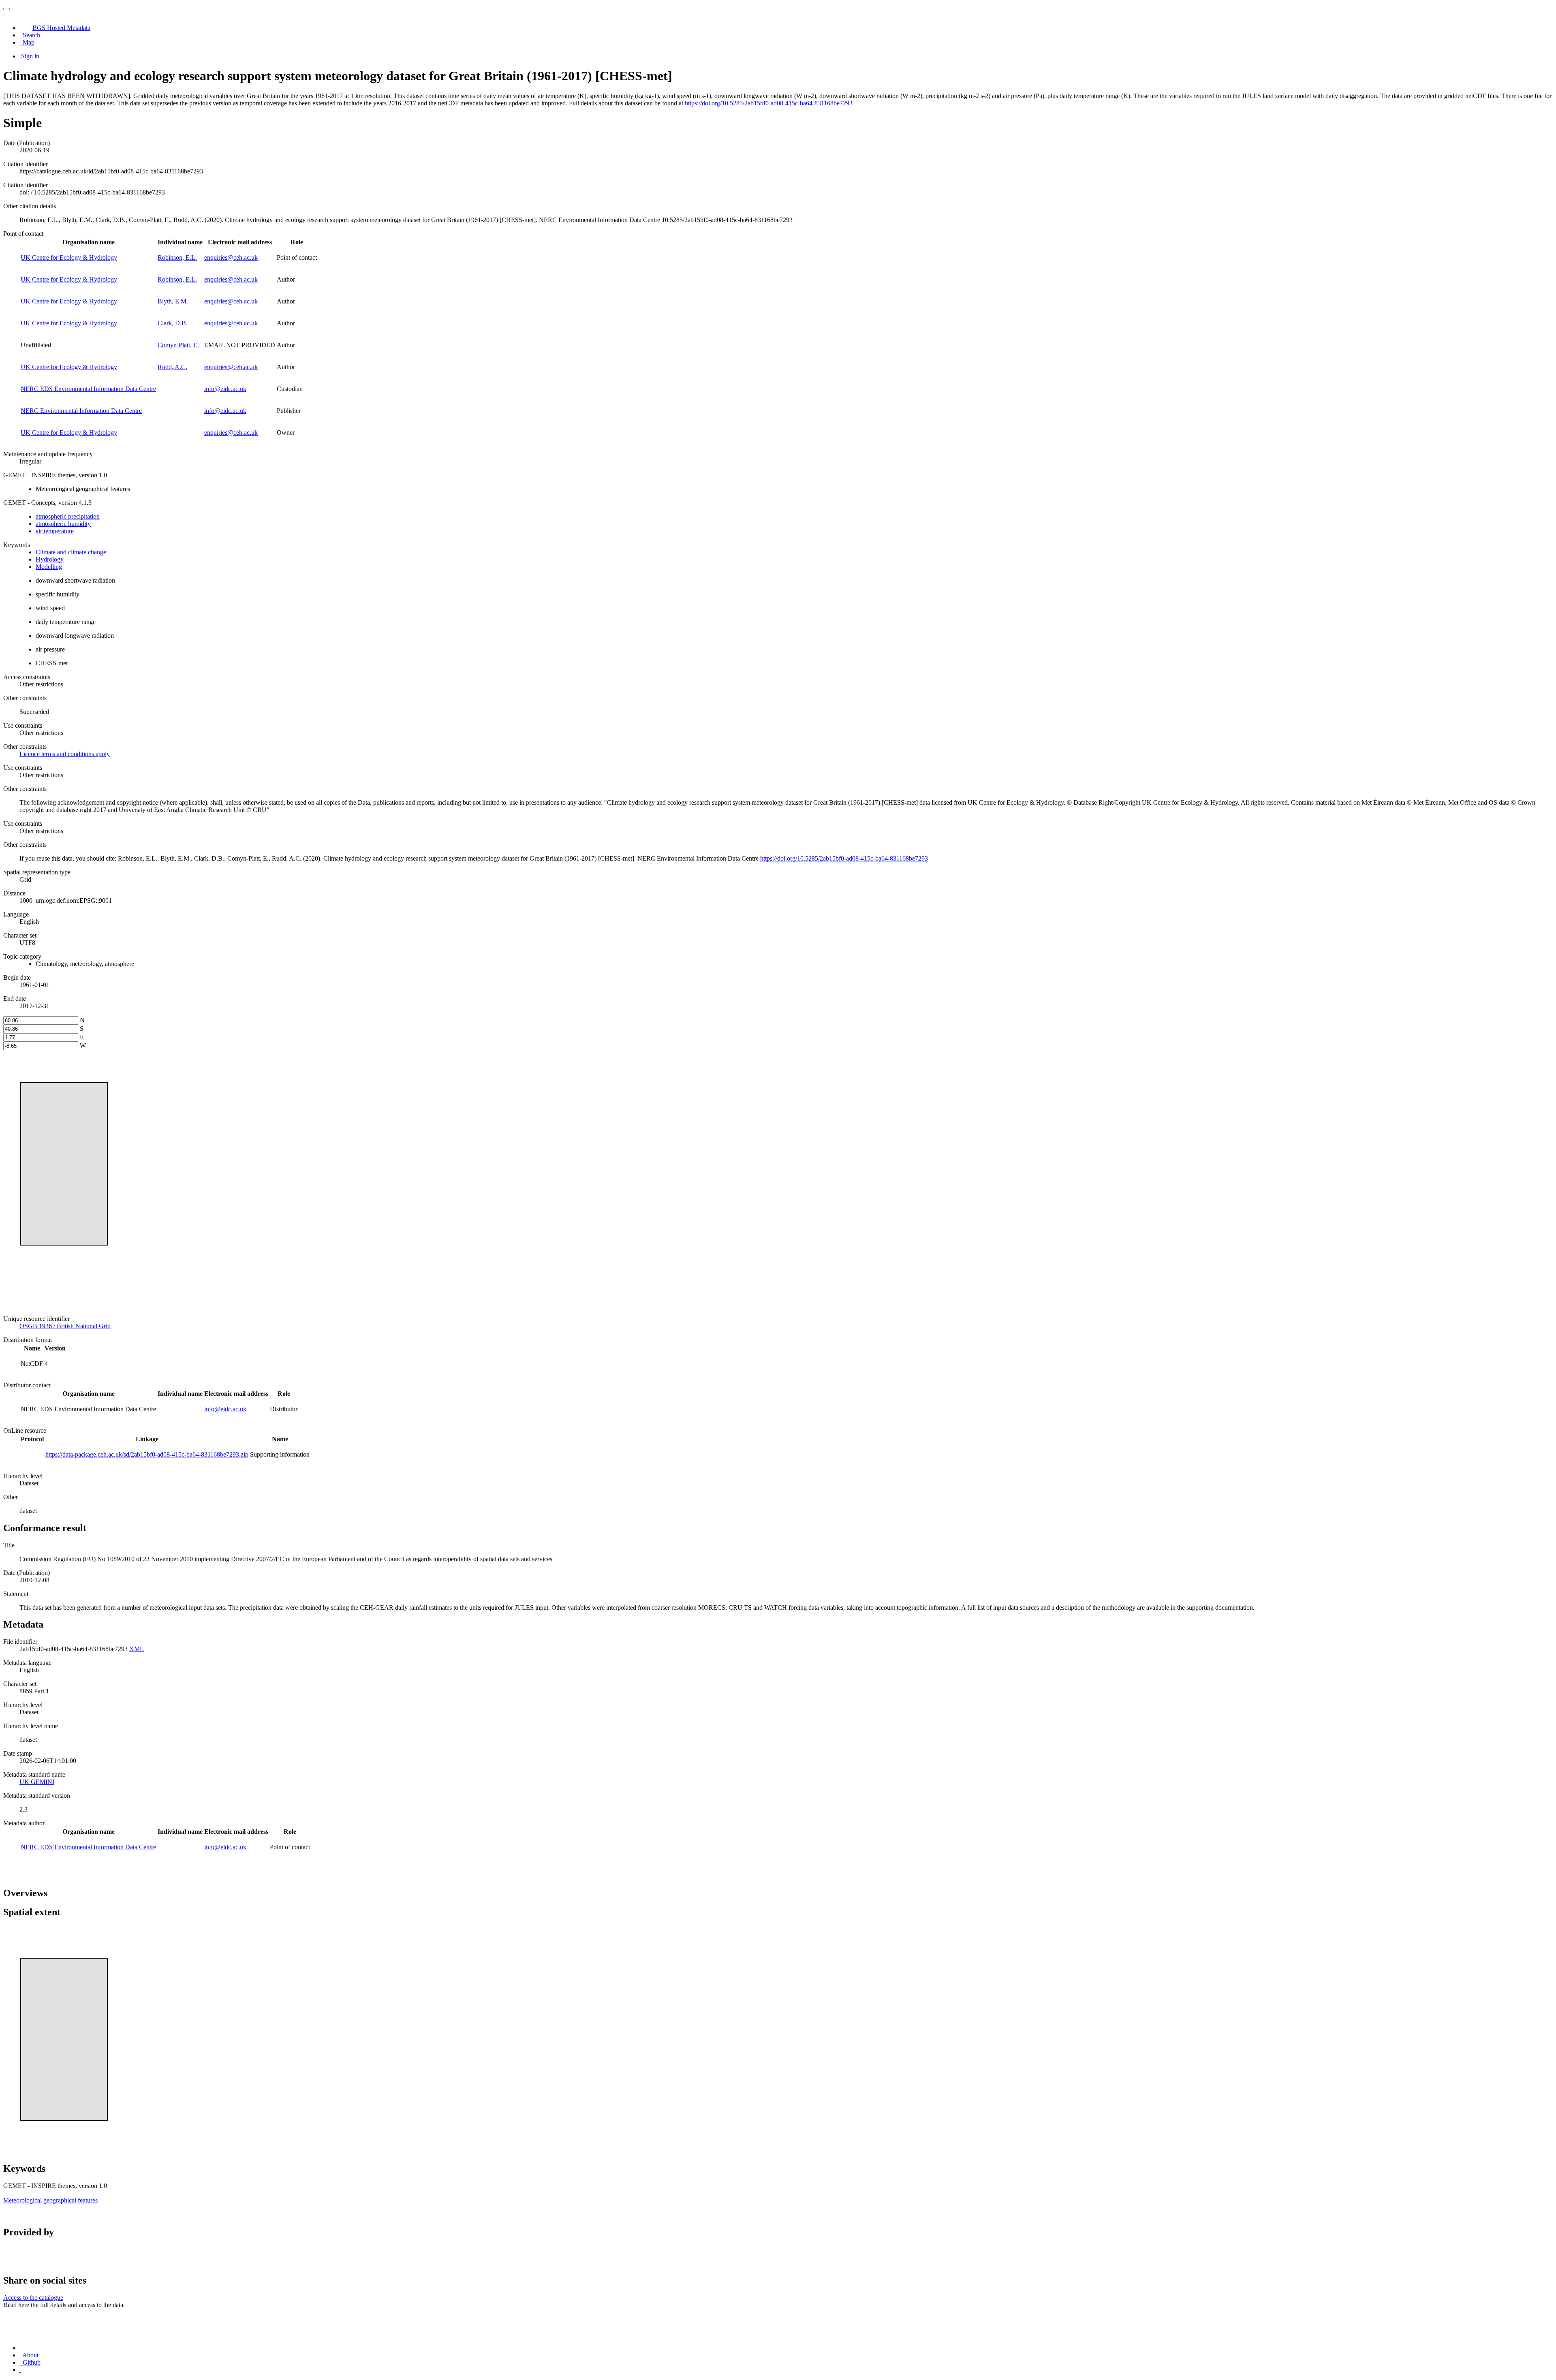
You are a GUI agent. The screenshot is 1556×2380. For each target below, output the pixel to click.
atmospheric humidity (63, 524)
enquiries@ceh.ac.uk (231, 257)
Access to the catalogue (33, 2298)
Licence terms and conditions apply (65, 754)
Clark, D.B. (173, 323)
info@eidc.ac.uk (225, 389)
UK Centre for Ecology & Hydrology (69, 257)
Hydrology (50, 559)
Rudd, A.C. (172, 367)
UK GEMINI (37, 1782)
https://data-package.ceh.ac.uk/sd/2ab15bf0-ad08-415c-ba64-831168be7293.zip (147, 1454)
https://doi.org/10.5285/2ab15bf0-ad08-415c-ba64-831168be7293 (769, 103)
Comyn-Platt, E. (178, 345)
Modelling (49, 567)
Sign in (30, 56)
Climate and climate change (71, 552)
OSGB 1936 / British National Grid (65, 1326)
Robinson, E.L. (177, 257)
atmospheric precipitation (68, 516)
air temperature (55, 531)
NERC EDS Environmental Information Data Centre (88, 389)
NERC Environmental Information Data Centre (81, 411)
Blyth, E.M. (173, 301)
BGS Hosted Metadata (61, 28)
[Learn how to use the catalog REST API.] (20, 2370)
